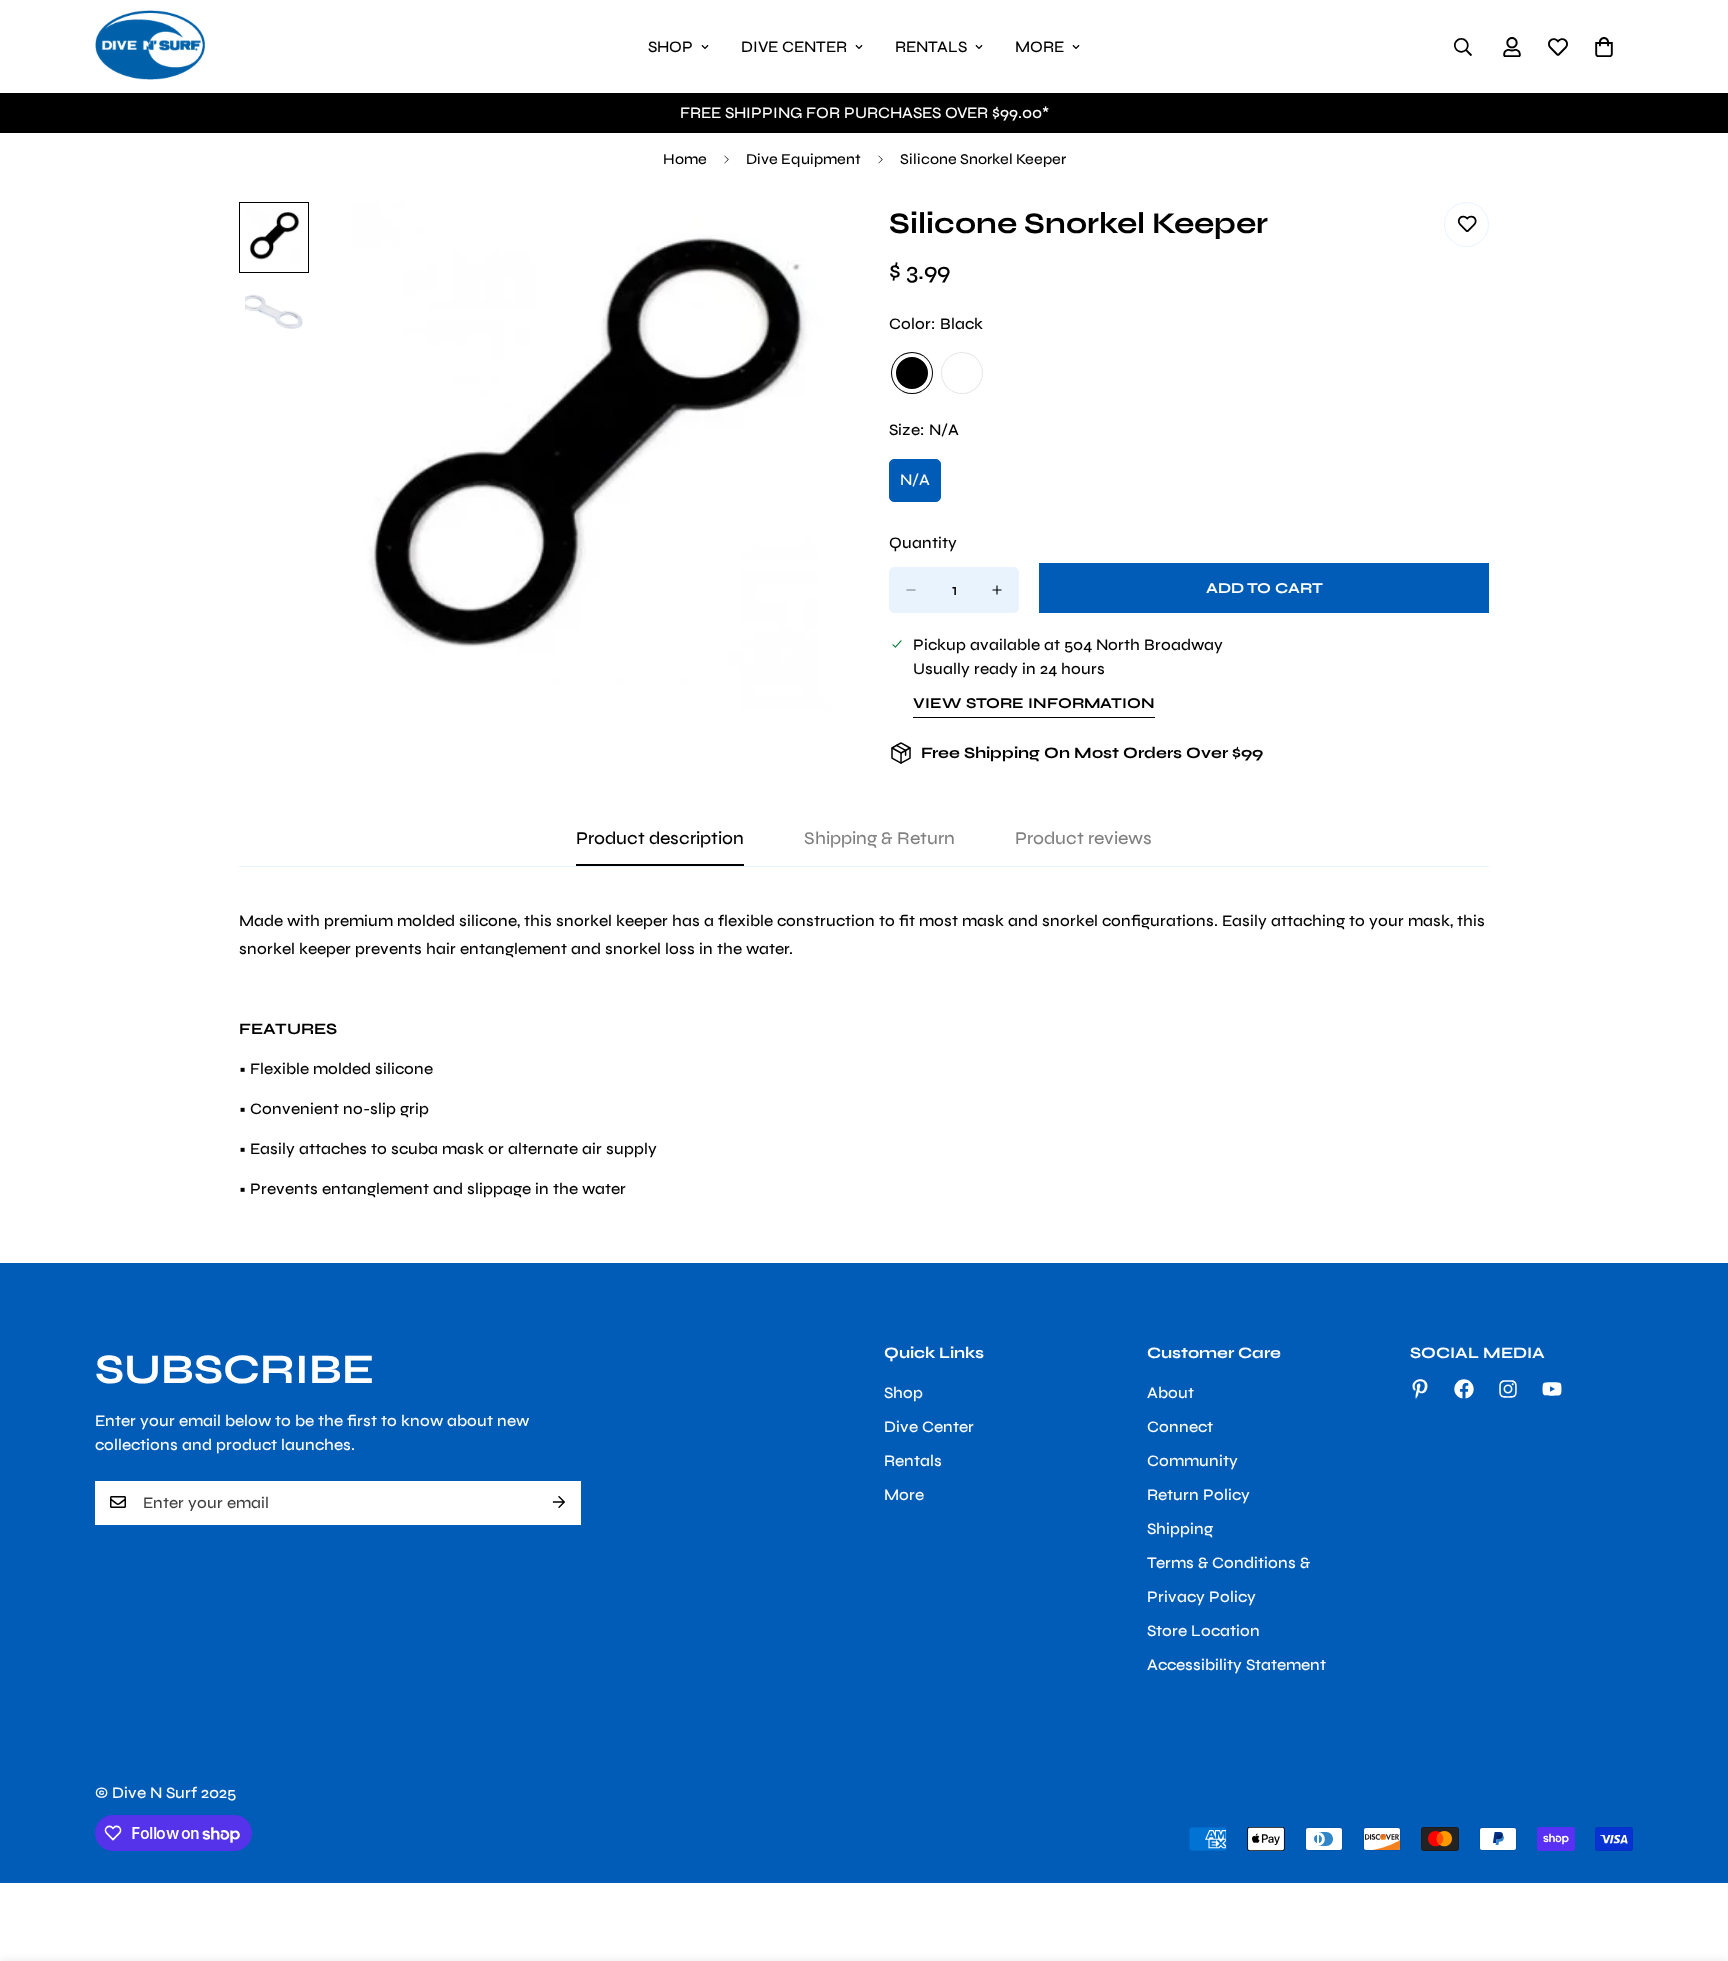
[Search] (1463, 47)
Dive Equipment (803, 159)
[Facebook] (1464, 1389)
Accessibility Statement (1236, 1663)
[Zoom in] (796, 244)
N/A (920, 486)
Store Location (1203, 1629)
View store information (1034, 703)
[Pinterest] (1420, 1389)
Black (912, 373)
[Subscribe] (559, 1502)
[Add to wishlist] (1466, 224)
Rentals (931, 46)
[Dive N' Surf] (150, 46)
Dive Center (794, 46)
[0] (1604, 47)
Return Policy (1198, 1493)
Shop (670, 46)
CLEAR (962, 373)
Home (685, 159)
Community (1192, 1459)
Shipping (1180, 1527)
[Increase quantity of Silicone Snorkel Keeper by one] (997, 590)
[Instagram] (1508, 1389)
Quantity (923, 542)
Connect (1180, 1425)
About (1170, 1391)
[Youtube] (1552, 1389)
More (1039, 46)
